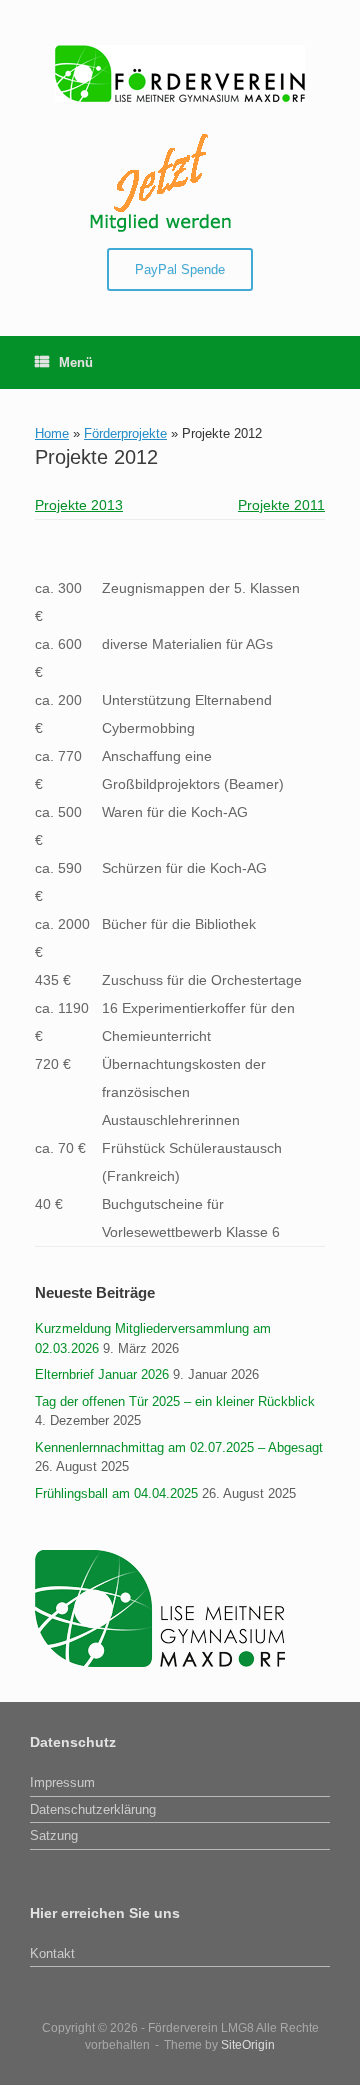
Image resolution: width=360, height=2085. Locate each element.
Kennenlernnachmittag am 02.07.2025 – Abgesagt (179, 1447)
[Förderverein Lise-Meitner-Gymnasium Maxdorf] (180, 73)
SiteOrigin (248, 2045)
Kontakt (52, 1953)
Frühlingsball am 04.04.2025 (116, 1493)
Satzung (54, 1835)
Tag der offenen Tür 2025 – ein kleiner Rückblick (175, 1401)
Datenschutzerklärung (93, 1809)
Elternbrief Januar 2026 (102, 1374)
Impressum (62, 1782)
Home (52, 433)
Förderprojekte (125, 433)
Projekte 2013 (79, 505)
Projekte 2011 (281, 505)
